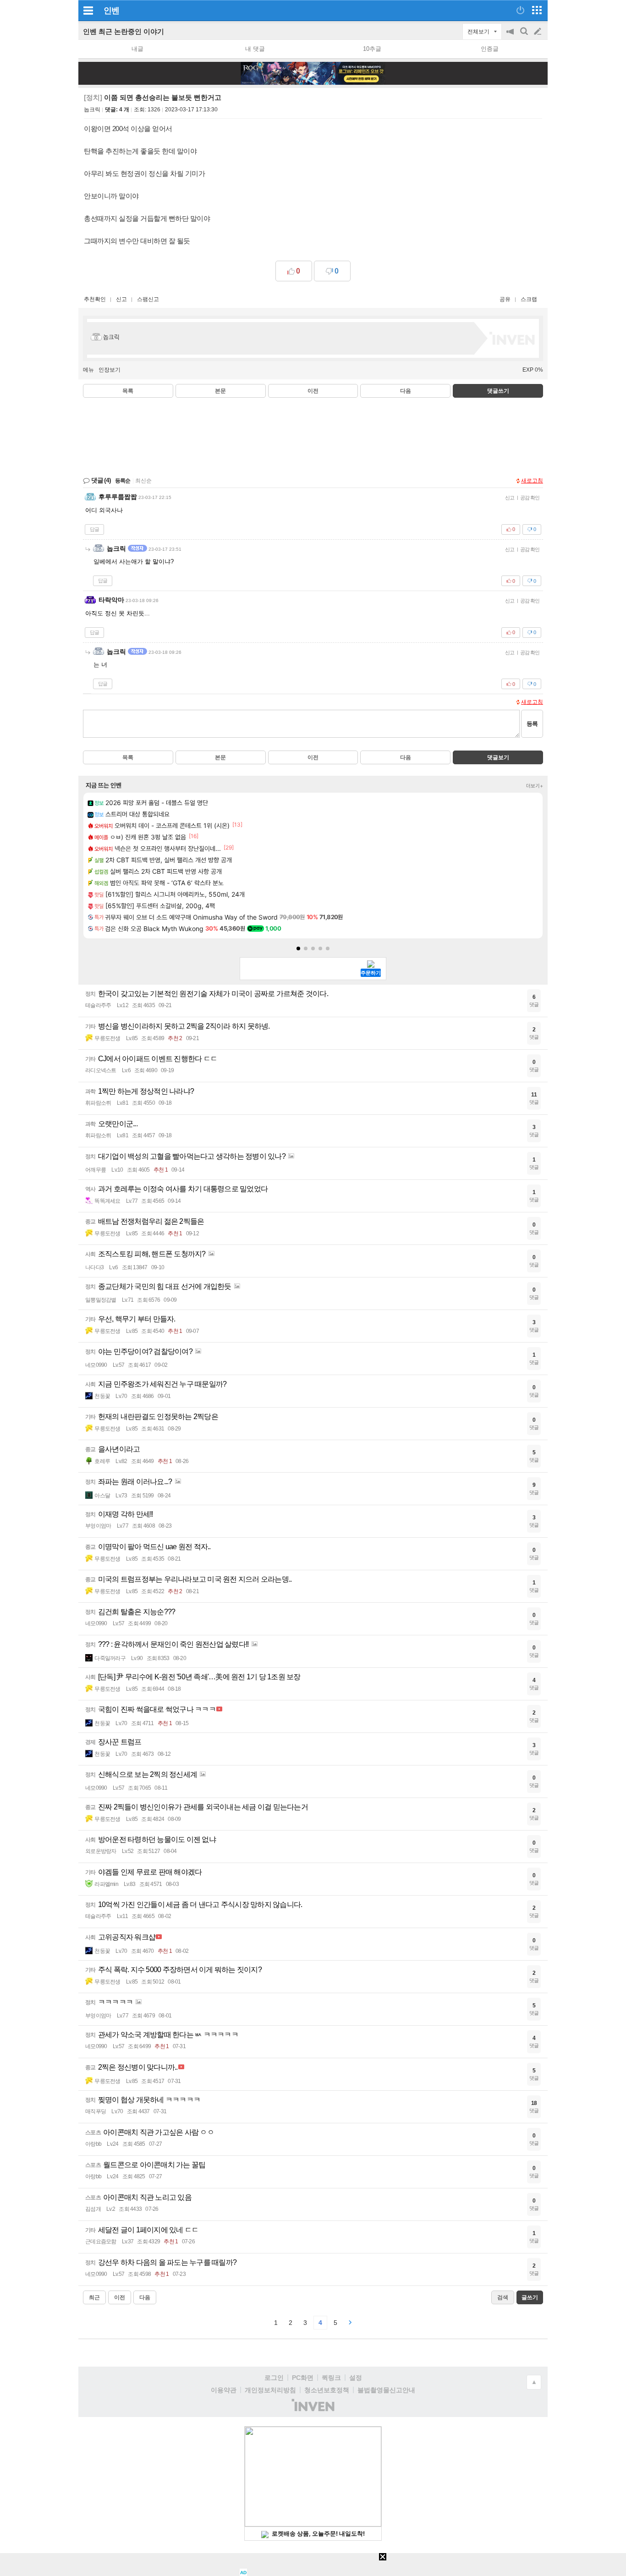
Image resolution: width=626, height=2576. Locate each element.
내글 (137, 49)
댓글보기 (498, 757)
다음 (406, 391)
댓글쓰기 (498, 391)
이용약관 (224, 2390)
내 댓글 (255, 49)
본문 (220, 391)
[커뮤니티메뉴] (88, 10)
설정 (356, 2378)
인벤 (111, 11)
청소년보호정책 (327, 2390)
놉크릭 (92, 110)
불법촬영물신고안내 (386, 2390)
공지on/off (511, 36)
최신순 (143, 481)
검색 (525, 36)
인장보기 (110, 370)
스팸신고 (148, 299)
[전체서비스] (537, 10)
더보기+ (535, 786)
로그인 (274, 2378)
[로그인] (520, 10)
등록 (532, 724)
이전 (313, 391)
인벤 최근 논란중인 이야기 (124, 31)
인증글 (490, 49)
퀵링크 (331, 2378)
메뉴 (88, 370)
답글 (94, 529)
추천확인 (95, 299)
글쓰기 (538, 32)
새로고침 (532, 481)
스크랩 (529, 299)
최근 (94, 2297)
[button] (298, 948)
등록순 (123, 481)
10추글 (372, 49)
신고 (121, 299)
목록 (128, 391)
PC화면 (303, 2378)
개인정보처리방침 (270, 2390)
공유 (505, 299)
